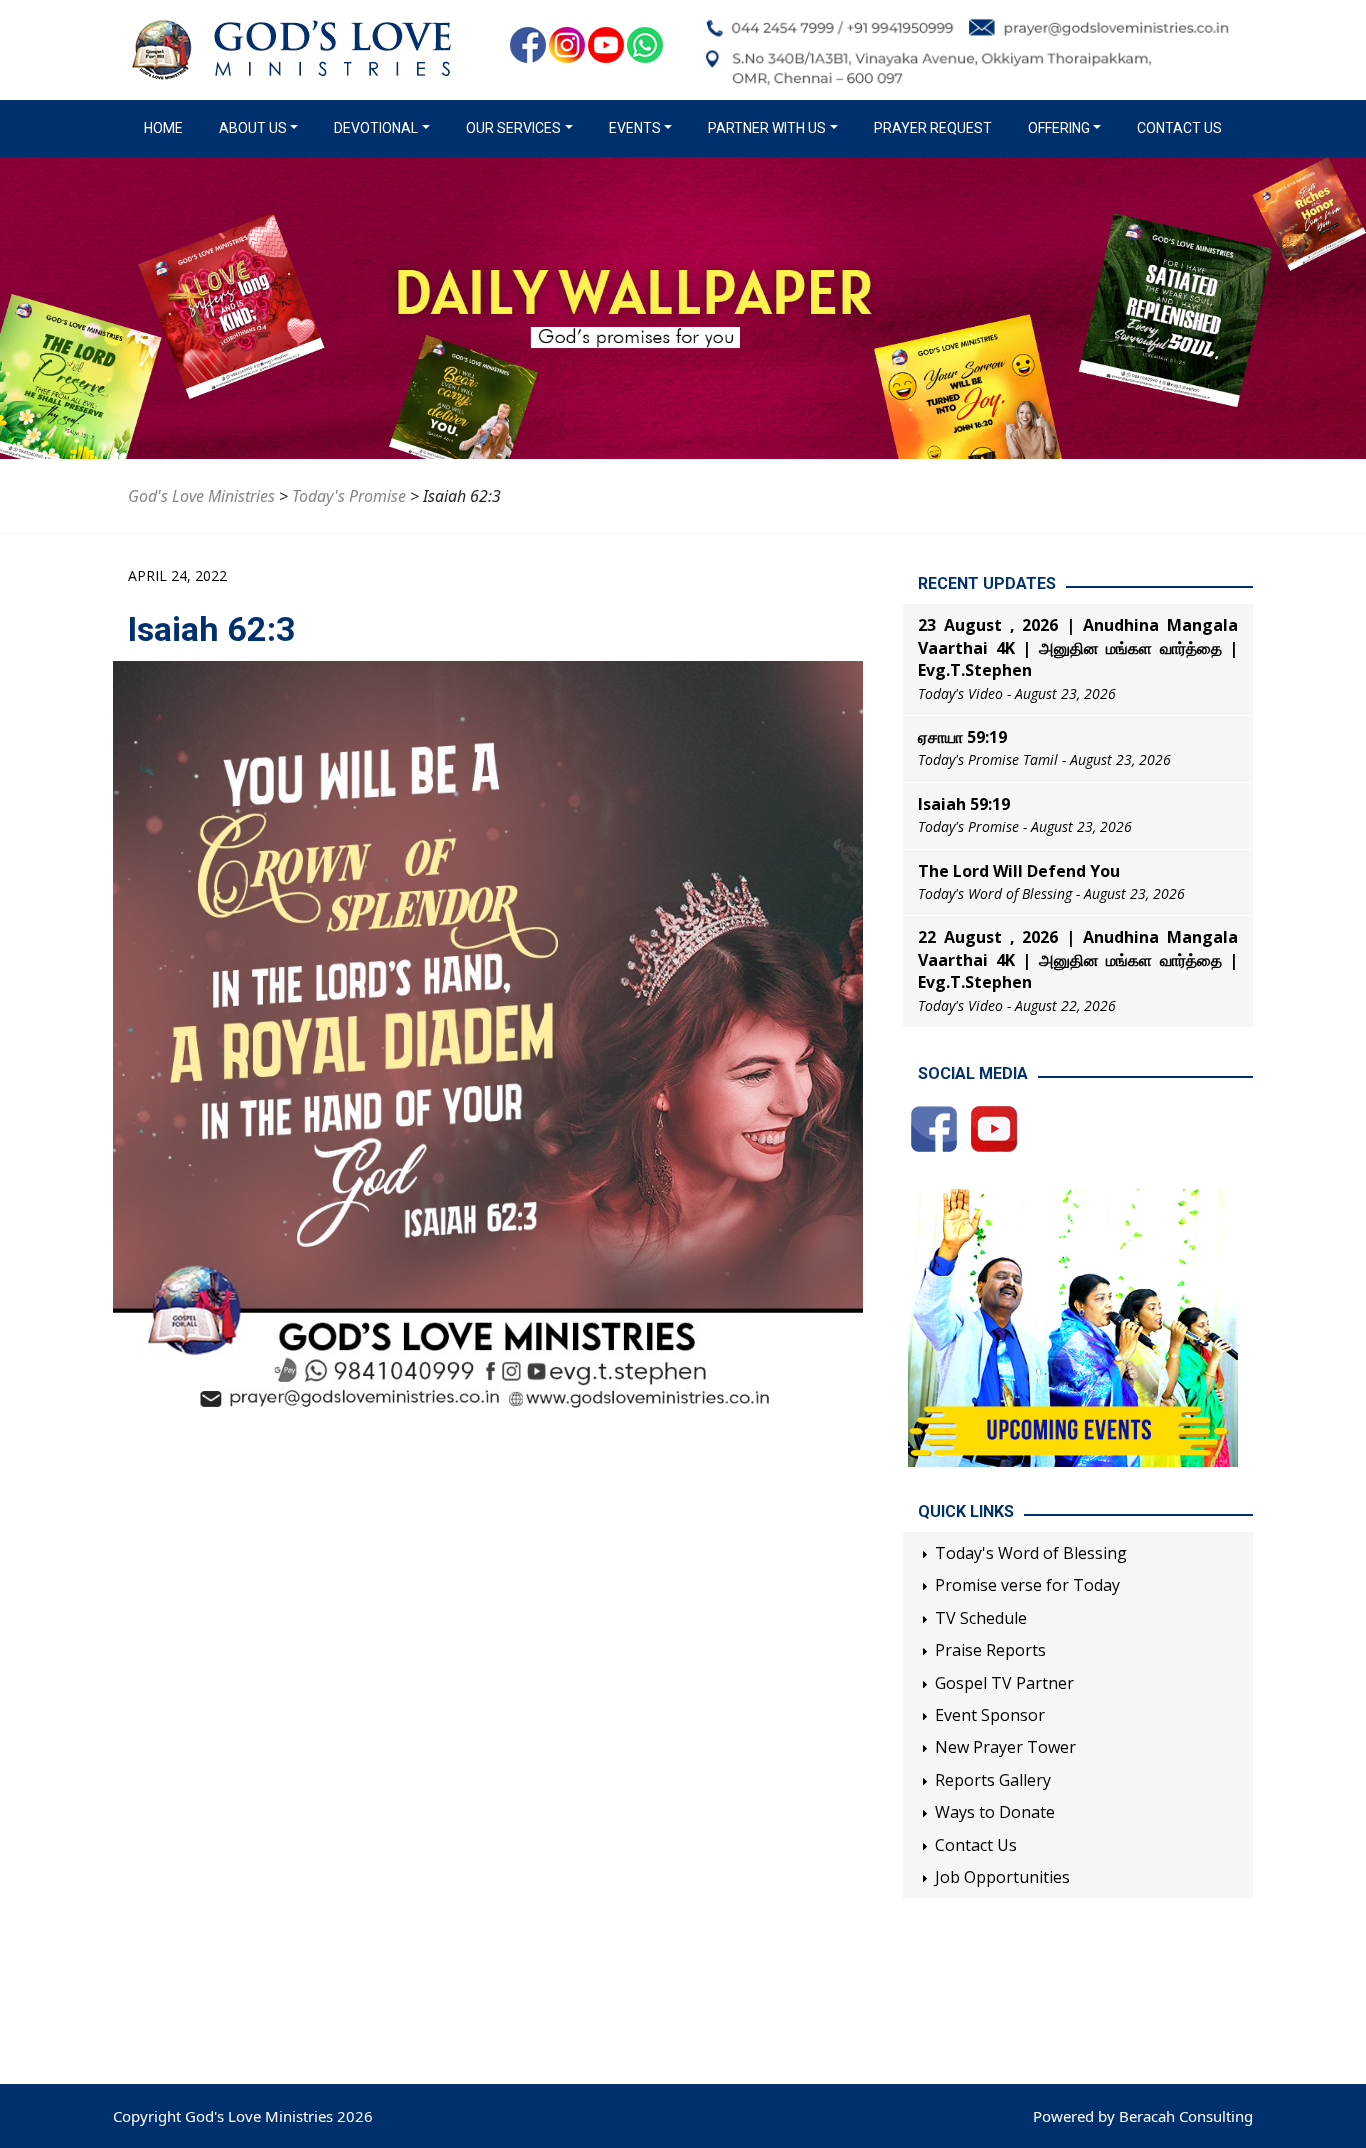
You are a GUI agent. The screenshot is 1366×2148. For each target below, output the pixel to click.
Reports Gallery (993, 1780)
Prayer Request (933, 128)
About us (253, 128)
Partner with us (767, 128)
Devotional (376, 128)
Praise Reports (990, 1650)
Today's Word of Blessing (1031, 1553)
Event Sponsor (990, 1715)
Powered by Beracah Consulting (1143, 2116)
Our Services (513, 128)
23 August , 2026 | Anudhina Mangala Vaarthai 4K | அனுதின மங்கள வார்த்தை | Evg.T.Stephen (1078, 647)
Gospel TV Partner (1004, 1683)
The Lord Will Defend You (1019, 871)
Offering (1059, 128)
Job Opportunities (1002, 1877)
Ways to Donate (995, 1812)
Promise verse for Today (1027, 1585)
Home (167, 128)
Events (635, 128)
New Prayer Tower (1005, 1747)
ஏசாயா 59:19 (962, 737)
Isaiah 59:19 (964, 804)
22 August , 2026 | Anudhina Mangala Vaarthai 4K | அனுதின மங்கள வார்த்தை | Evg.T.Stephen (1078, 959)
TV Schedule (981, 1618)
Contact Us (1179, 128)
